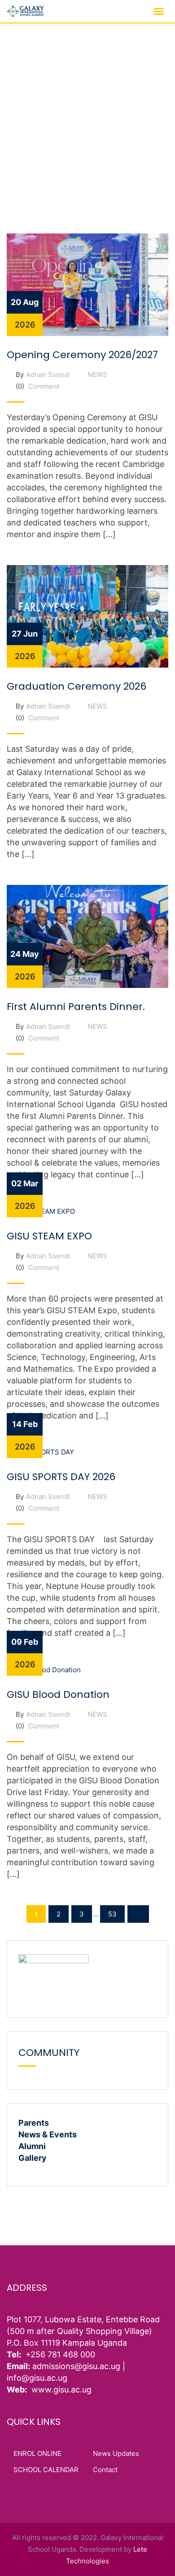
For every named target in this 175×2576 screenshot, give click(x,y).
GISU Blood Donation (58, 1694)
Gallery (33, 2158)
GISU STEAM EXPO (49, 1236)
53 (112, 1914)
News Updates (116, 2453)
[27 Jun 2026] (87, 616)
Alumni (32, 2146)
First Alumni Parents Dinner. (76, 1007)
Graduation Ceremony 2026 (77, 686)
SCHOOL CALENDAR (46, 2470)
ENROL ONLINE (37, 2453)
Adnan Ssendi (48, 375)
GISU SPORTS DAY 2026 (61, 1477)
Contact (105, 2470)
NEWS (97, 375)
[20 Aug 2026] (87, 284)
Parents (34, 2123)
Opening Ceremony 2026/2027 (82, 355)
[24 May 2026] (87, 936)
